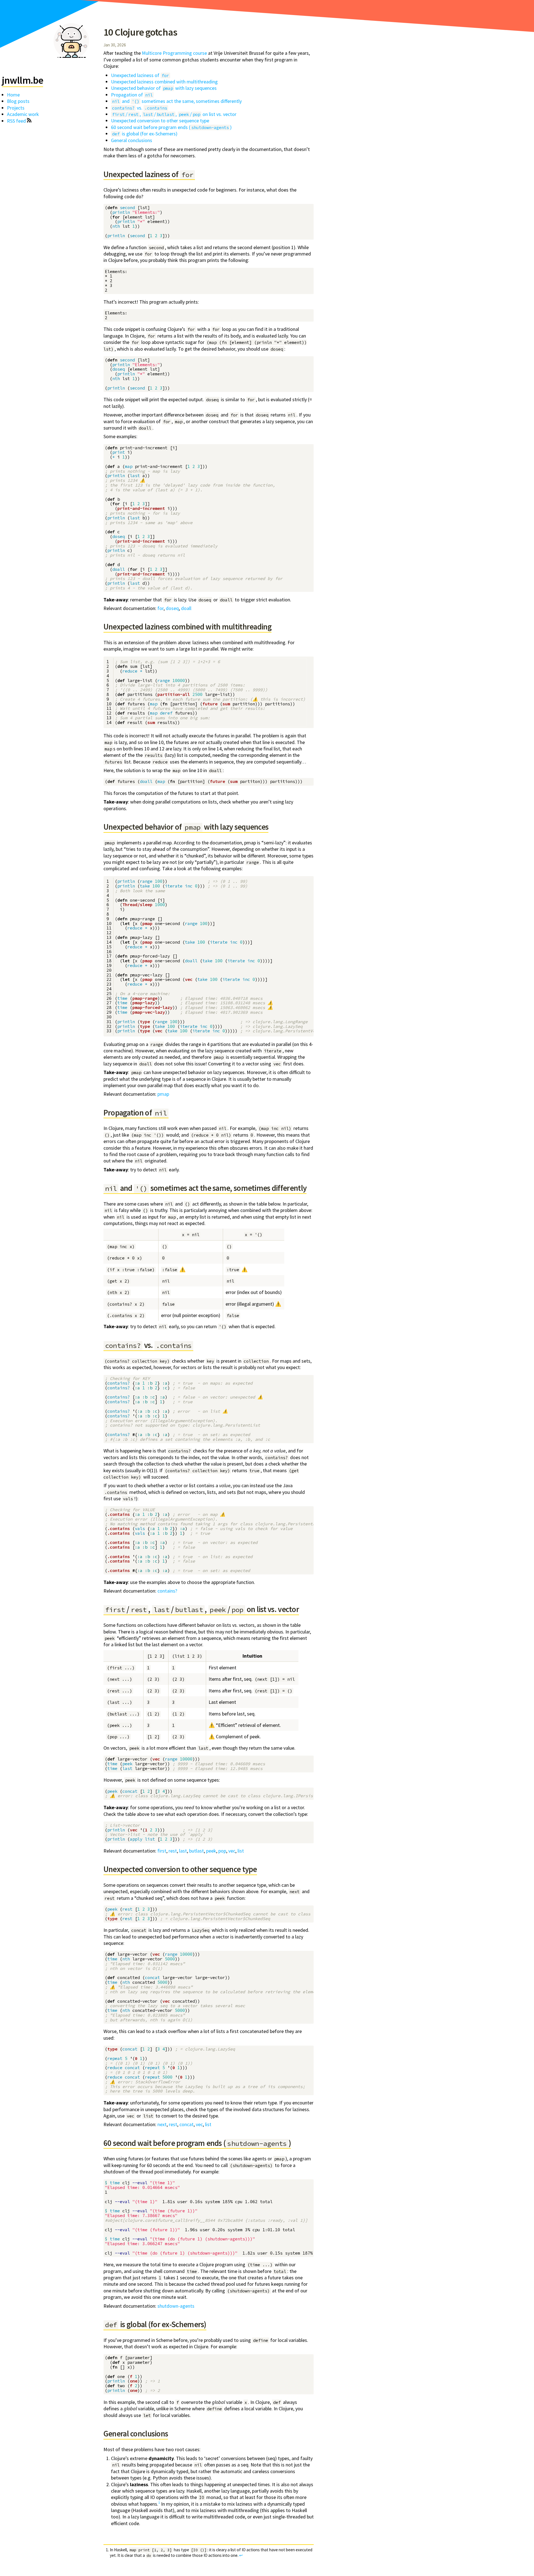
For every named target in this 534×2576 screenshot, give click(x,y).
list (241, 1851)
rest (173, 1851)
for (160, 608)
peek (211, 1851)
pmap (163, 1094)
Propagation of (132, 95)
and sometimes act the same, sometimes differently (177, 101)
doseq (172, 608)
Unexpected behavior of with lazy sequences (164, 88)
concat (186, 2124)
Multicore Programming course (174, 53)
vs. (140, 108)
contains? (167, 1591)
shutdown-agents (176, 2306)
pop (222, 1851)
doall (186, 608)
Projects (16, 108)
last (183, 1851)
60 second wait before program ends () (171, 127)
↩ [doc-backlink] (241, 2555)
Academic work (23, 114)
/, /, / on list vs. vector (174, 114)
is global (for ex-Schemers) (145, 134)
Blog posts (18, 101)
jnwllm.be (23, 80)
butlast (196, 1851)
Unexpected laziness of (140, 75)
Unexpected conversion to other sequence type (160, 121)
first (162, 1851)
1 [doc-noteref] (159, 2502)
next (162, 2124)
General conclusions (132, 140)
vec (232, 1851)
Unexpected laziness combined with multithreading (164, 82)
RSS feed (17, 121)
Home (13, 95)
